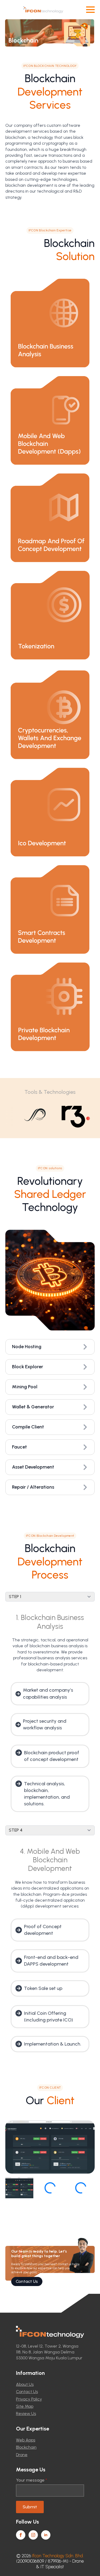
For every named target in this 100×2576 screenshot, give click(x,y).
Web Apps (26, 2440)
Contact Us (27, 2392)
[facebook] (21, 2535)
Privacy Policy (29, 2399)
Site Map (25, 2406)
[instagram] (33, 2535)
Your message (32, 2480)
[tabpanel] (50, 1713)
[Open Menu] (90, 10)
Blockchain (26, 2447)
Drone (22, 2455)
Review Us (26, 2413)
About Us (25, 2384)
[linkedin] (46, 2535)
